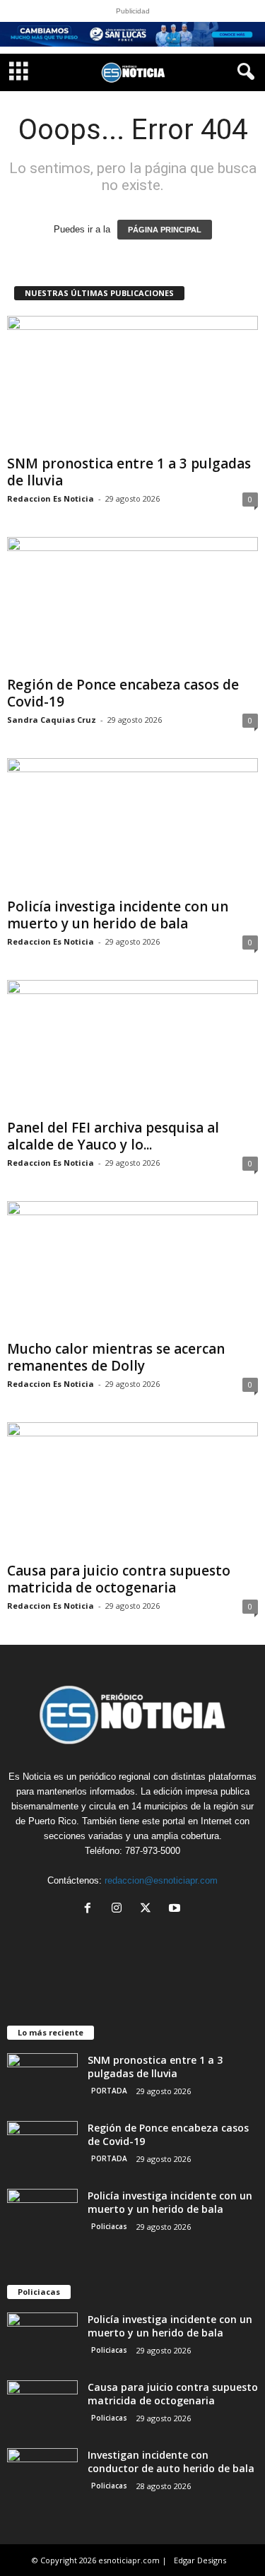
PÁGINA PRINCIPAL (165, 230)
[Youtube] (176, 1909)
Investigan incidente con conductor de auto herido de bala (171, 2462)
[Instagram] (120, 1909)
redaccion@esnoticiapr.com (161, 1880)
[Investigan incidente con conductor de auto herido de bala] (42, 2475)
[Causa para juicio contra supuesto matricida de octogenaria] (132, 1489)
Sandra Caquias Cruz (52, 720)
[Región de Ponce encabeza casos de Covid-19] (132, 604)
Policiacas (109, 2226)
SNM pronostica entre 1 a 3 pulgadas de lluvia (129, 472)
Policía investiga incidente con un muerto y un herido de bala (118, 915)
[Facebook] (91, 1909)
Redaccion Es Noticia (51, 498)
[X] (149, 1909)
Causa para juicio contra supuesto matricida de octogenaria (119, 1579)
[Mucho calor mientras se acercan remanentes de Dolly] (132, 1268)
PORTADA (109, 2091)
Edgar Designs (200, 2560)
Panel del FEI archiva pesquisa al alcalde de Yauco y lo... (113, 1136)
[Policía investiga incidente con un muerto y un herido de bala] (132, 825)
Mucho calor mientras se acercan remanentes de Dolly (116, 1357)
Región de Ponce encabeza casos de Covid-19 (123, 693)
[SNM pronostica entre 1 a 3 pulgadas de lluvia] (132, 383)
